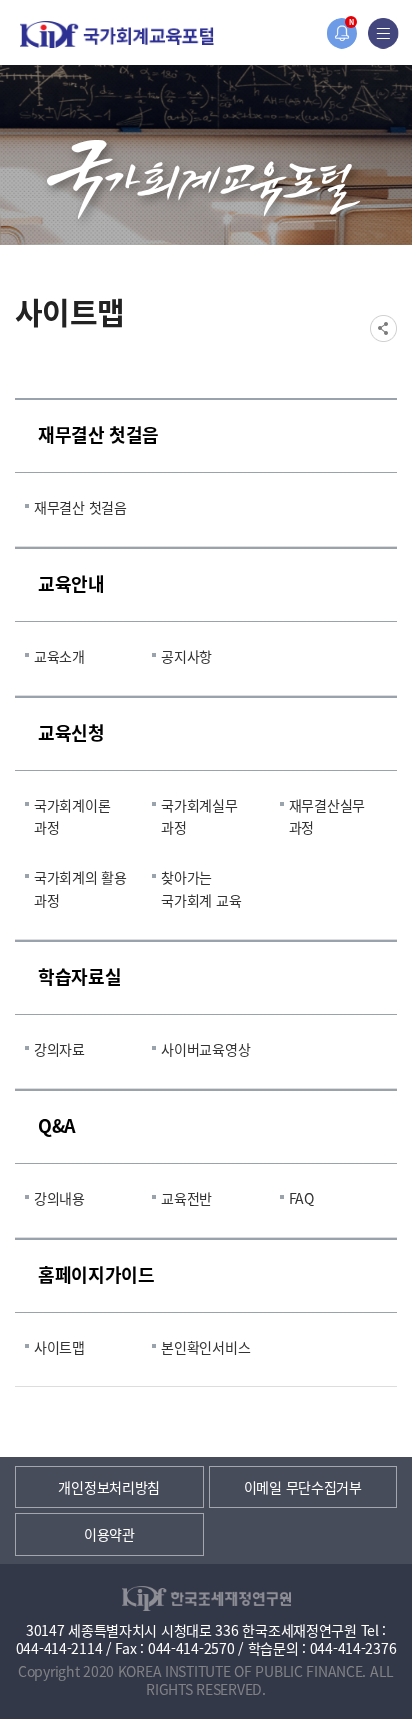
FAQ (301, 1198)
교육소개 (59, 656)
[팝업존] (341, 33)
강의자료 (59, 1049)
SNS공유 (383, 328)
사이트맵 (59, 1347)
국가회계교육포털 (117, 34)
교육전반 (186, 1198)
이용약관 (109, 1534)
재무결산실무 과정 (327, 816)
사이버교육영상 (205, 1049)
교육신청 (71, 732)
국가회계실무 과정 (199, 816)
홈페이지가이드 (96, 1274)
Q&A (57, 1125)
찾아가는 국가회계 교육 (201, 888)
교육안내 (71, 583)
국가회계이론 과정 (72, 816)
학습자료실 (79, 976)
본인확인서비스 (205, 1347)
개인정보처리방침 (109, 1487)
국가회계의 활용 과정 (80, 888)
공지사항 (186, 656)
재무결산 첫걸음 (98, 434)
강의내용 (59, 1198)
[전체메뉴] (383, 33)
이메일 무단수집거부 (303, 1487)
